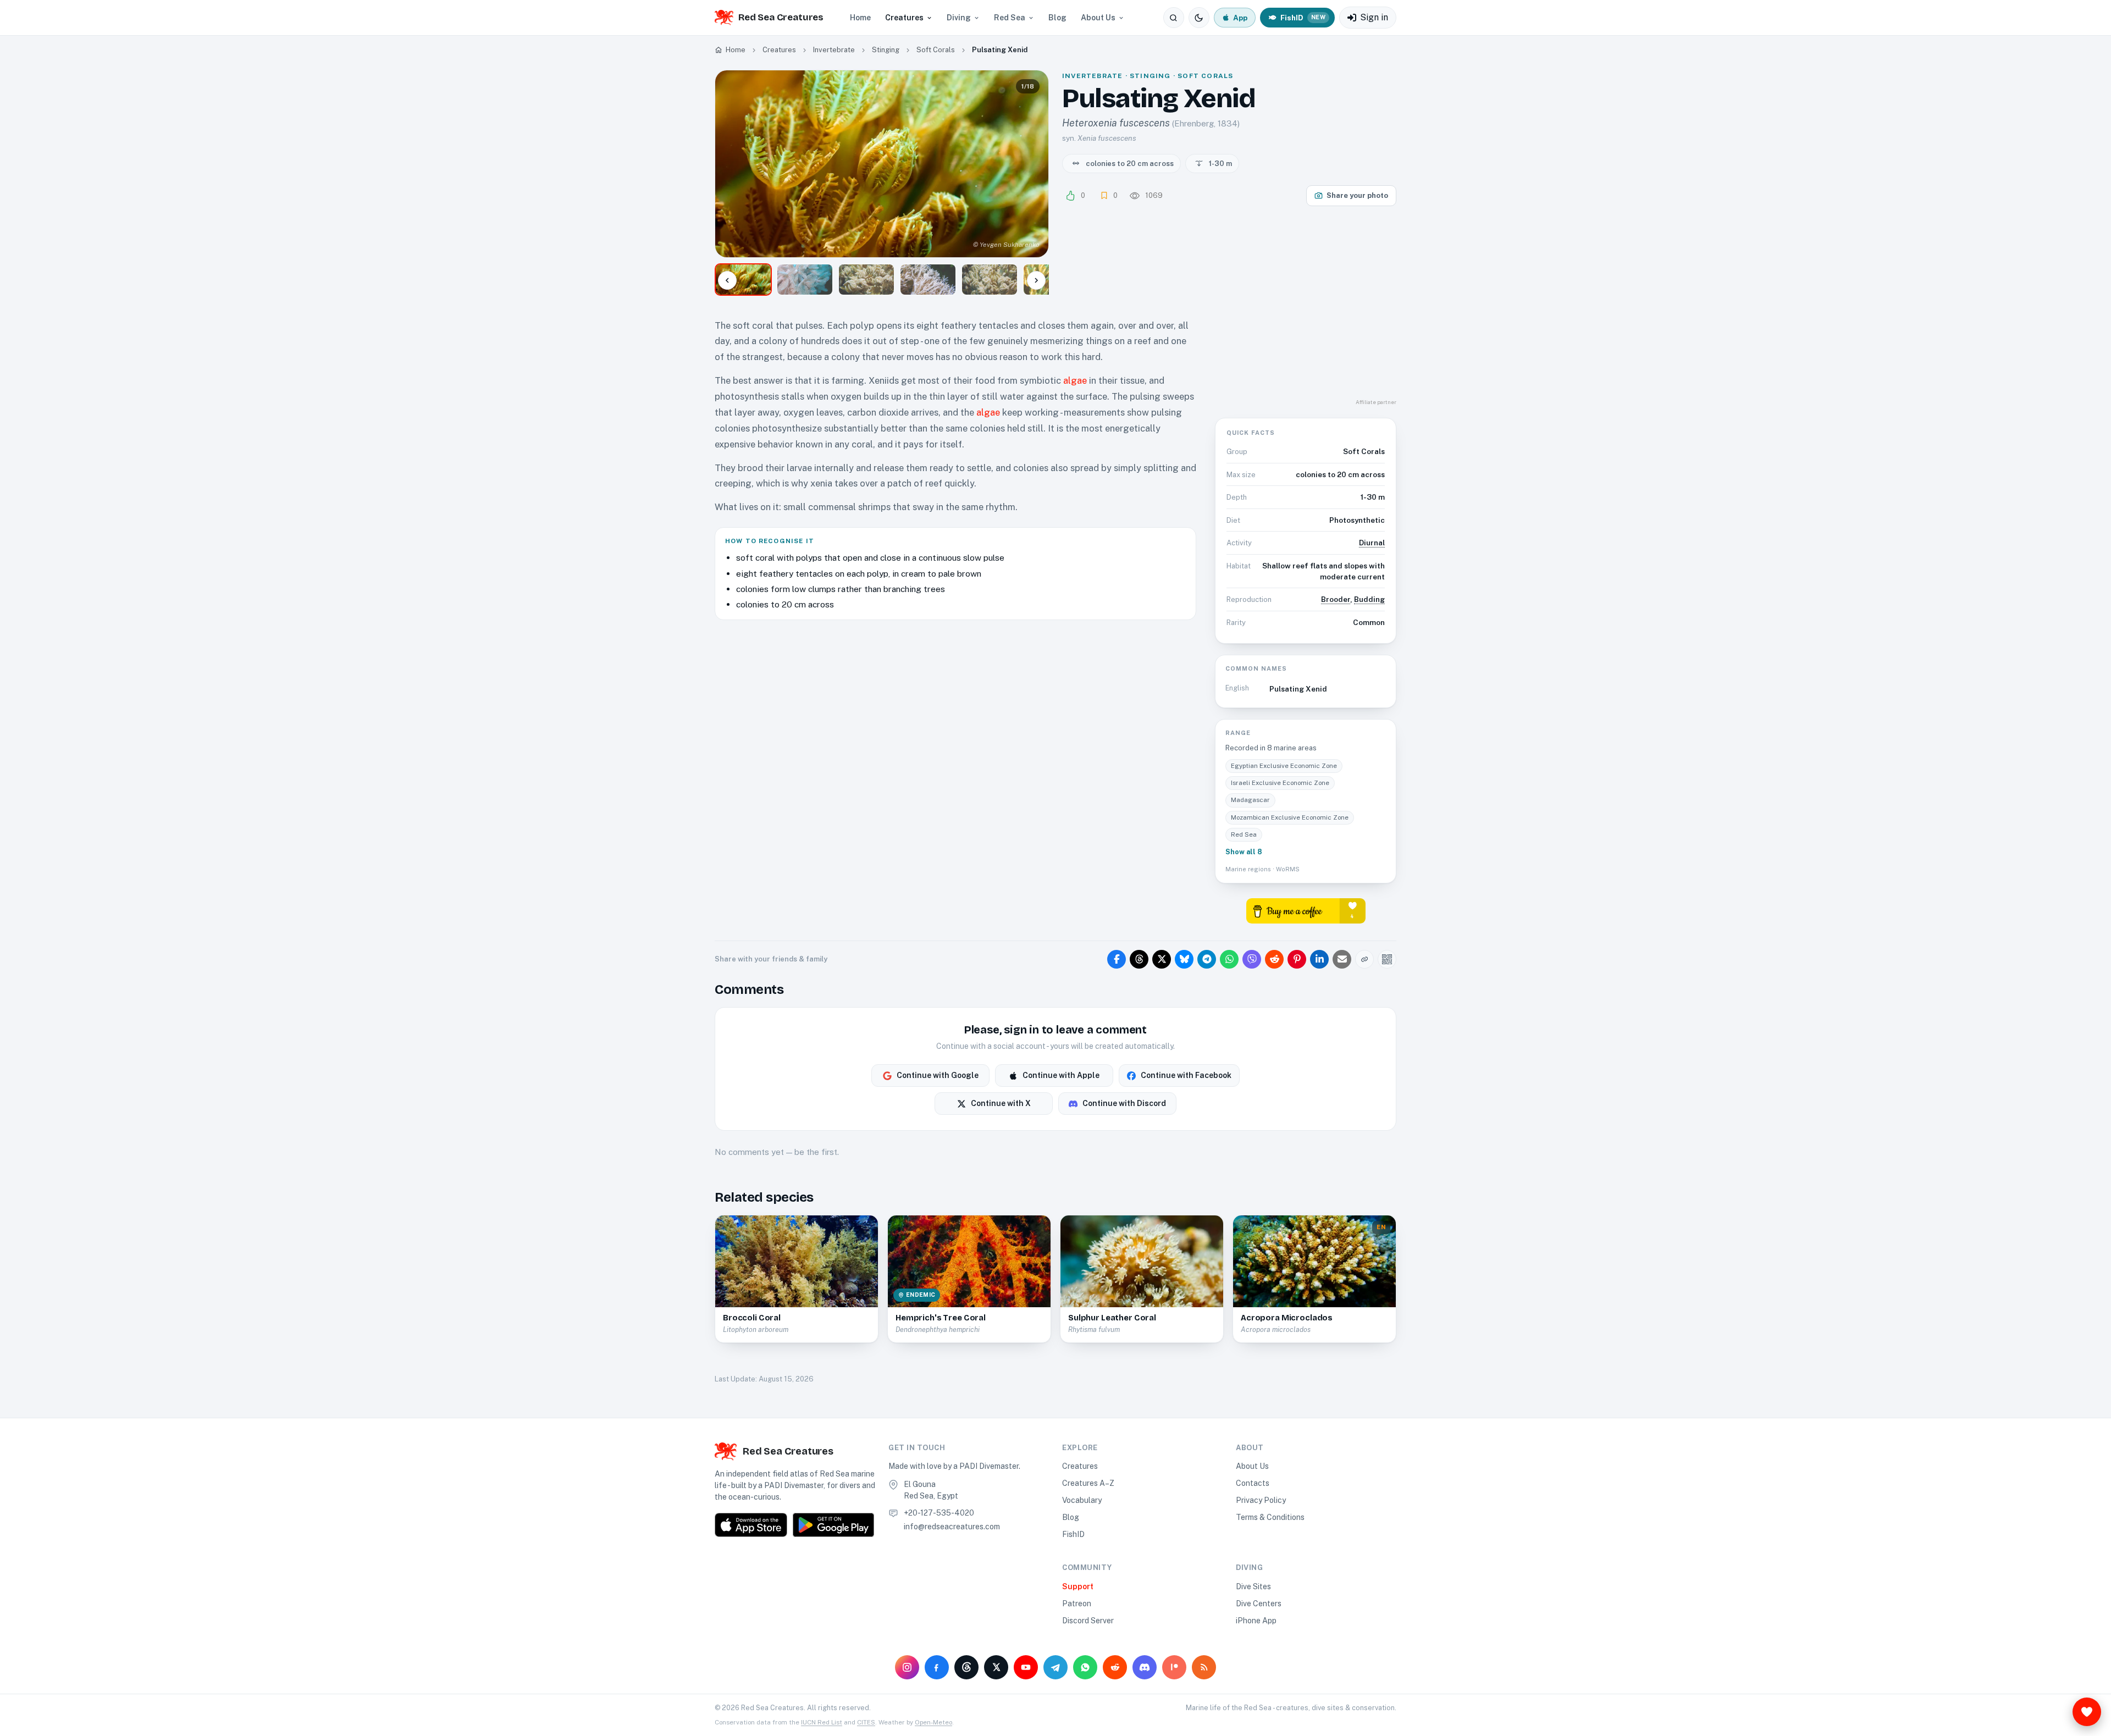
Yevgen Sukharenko (1010, 245)
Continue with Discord (1124, 1103)
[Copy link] (1364, 959)
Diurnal (1372, 543)
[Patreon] (1174, 1667)
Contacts (1253, 1483)
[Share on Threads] (1139, 959)
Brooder (1336, 599)
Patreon (1077, 1604)
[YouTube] (1026, 1667)
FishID (1073, 1534)
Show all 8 (1244, 852)
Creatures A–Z (1088, 1483)
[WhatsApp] (1085, 1667)
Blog (1057, 18)
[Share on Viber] (1252, 959)
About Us (1098, 18)
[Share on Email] (1342, 959)
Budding (1369, 599)
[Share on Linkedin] (1319, 959)
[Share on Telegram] (1207, 959)
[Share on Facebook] (1117, 959)
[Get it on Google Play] (833, 1525)
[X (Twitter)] (996, 1667)
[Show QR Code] (1387, 959)
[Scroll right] (1036, 280)
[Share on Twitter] (1162, 959)
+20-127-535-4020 (939, 1513)
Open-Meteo (933, 1722)
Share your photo (1357, 195)
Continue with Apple (1061, 1075)
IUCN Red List (822, 1722)
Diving (959, 18)
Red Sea (1010, 18)
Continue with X (1001, 1103)
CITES (866, 1722)
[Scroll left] (727, 280)
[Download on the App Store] (751, 1525)
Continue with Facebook (1186, 1075)
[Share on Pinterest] (1297, 959)
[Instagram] (907, 1667)
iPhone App (1256, 1621)
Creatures (904, 18)
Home (860, 18)
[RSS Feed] (1204, 1667)
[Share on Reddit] (1274, 959)
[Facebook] (937, 1667)
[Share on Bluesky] (1184, 959)
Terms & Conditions (1270, 1517)
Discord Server (1088, 1621)
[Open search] (1174, 18)
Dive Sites (1253, 1586)
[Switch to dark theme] (1199, 18)
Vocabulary (1082, 1500)
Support (1078, 1586)
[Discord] (1145, 1667)
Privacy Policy (1261, 1500)
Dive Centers (1259, 1604)
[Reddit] (1115, 1667)
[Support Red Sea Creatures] (2087, 1712)
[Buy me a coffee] (1306, 910)
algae (1075, 380)
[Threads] (966, 1667)
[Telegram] (1055, 1667)
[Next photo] (1031, 164)
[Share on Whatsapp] (1229, 959)
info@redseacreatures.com (952, 1527)
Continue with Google (938, 1075)
